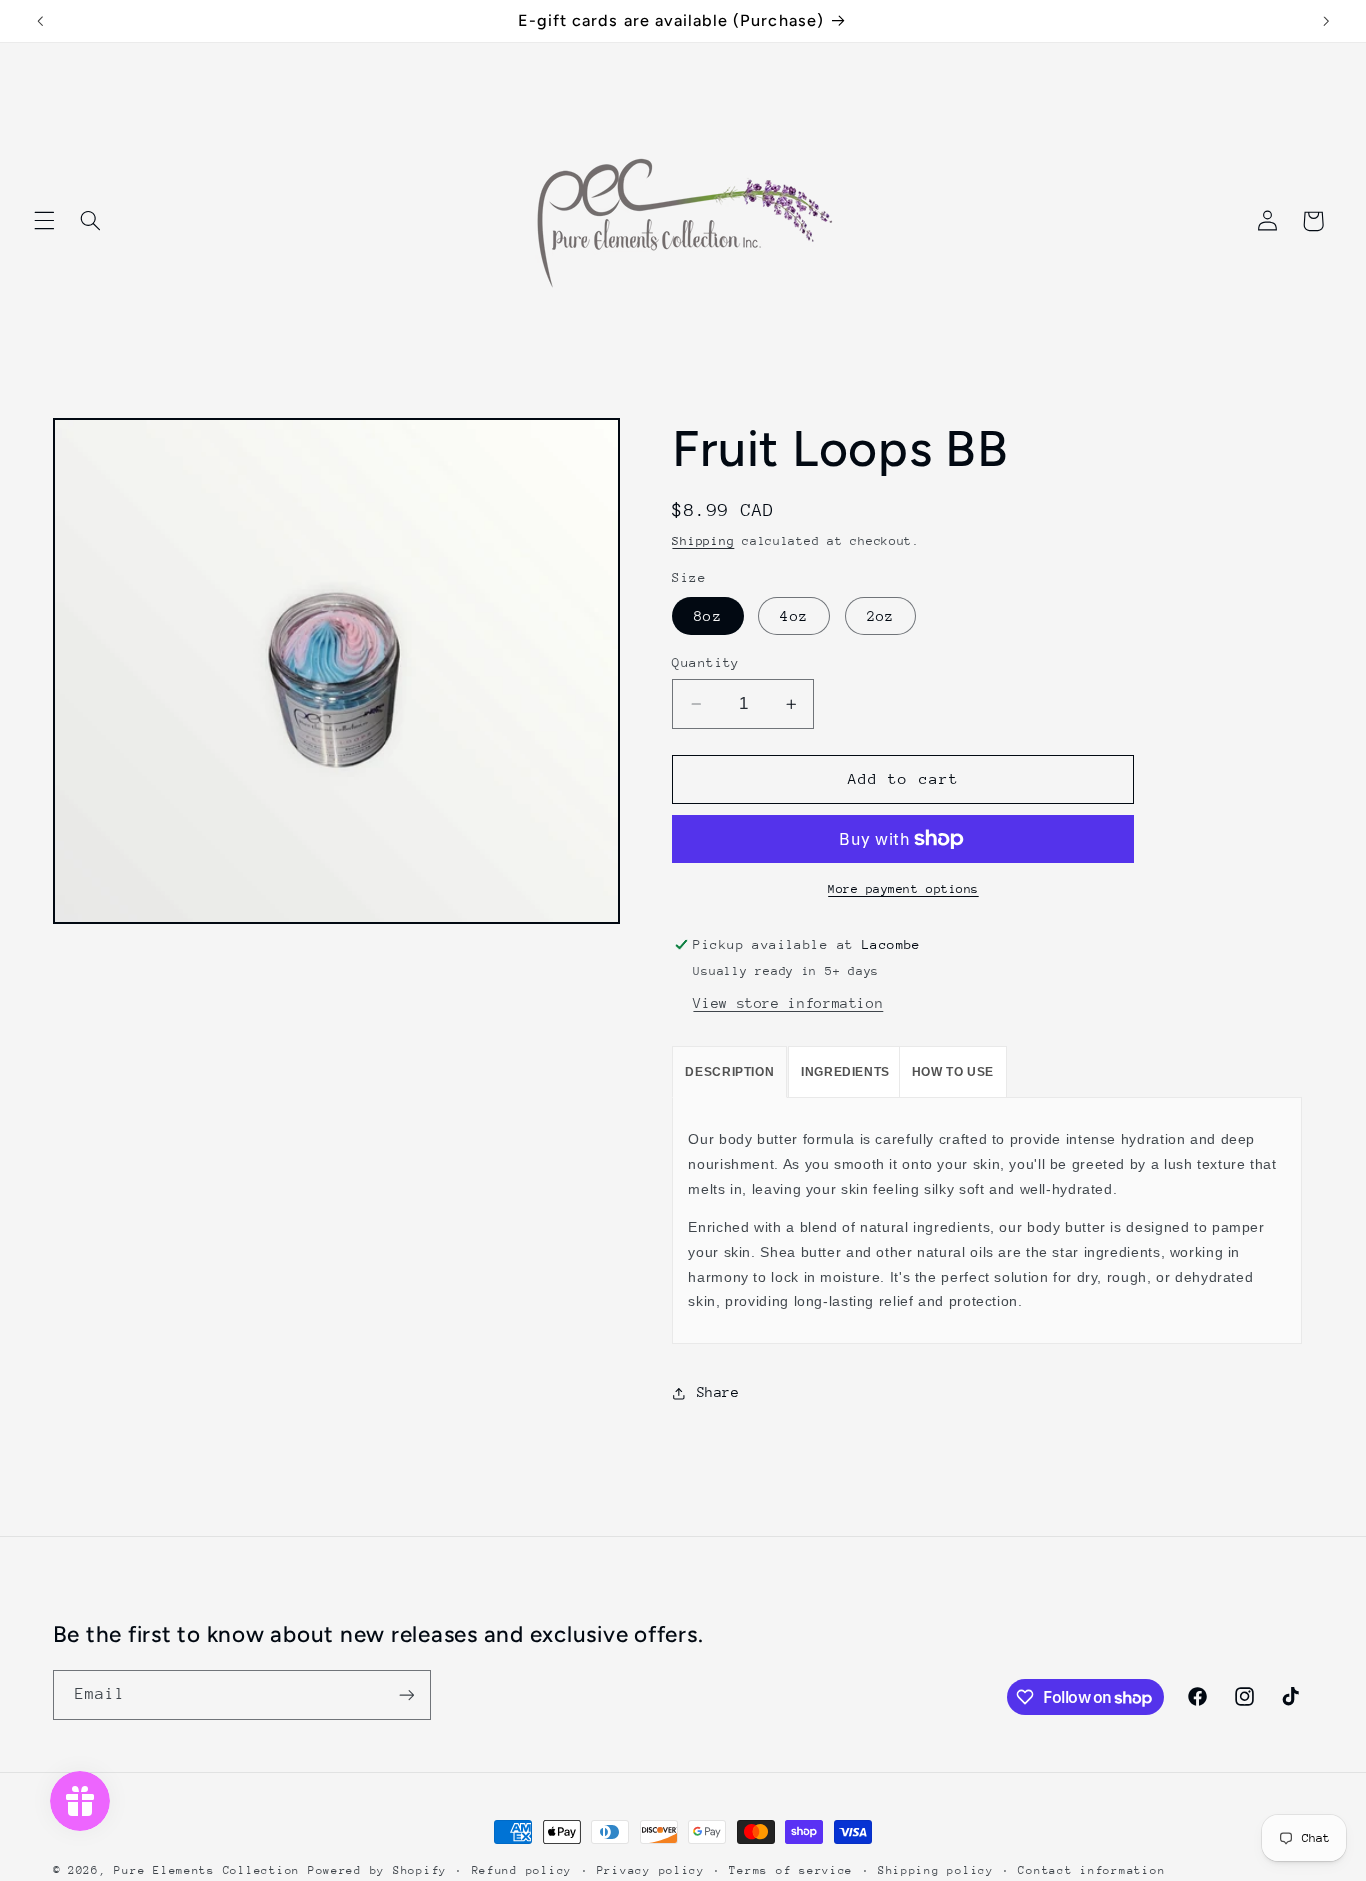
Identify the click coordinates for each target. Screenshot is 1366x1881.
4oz (793, 616)
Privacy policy (651, 1870)
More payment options (903, 889)
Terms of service (791, 1870)
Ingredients (845, 1072)
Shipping (703, 541)
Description (729, 1072)
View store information (788, 1003)
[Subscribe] (406, 1694)
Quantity (705, 662)
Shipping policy (936, 1870)
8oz (707, 616)
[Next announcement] (1326, 21)
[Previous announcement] (40, 21)
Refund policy (522, 1870)
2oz (880, 616)
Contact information (1091, 1870)
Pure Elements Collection (207, 1870)
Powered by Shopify (377, 1870)
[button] (44, 221)
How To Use (953, 1072)
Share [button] (718, 1392)
